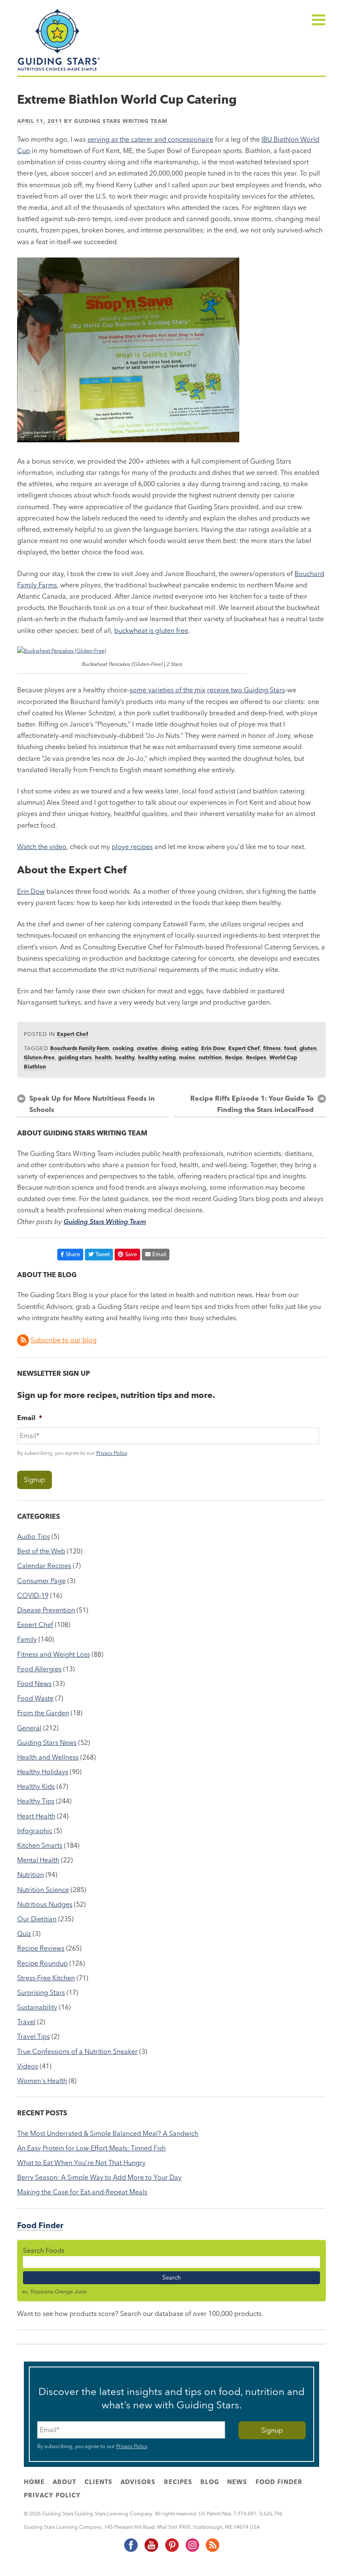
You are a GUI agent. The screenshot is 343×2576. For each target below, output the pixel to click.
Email (159, 1254)
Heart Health (36, 1816)
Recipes (256, 1057)
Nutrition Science (43, 1890)
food (290, 1048)
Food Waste (35, 1698)
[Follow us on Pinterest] (171, 2550)
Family (27, 1639)
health (103, 1057)
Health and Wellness (48, 1757)
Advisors (138, 2482)
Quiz (24, 1933)
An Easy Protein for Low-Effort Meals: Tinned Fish (91, 2148)
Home (34, 2482)
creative (147, 1048)
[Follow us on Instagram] (192, 2550)
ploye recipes (132, 847)
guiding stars (75, 1057)
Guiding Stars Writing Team (121, 121)
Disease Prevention (46, 1610)
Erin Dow (31, 891)
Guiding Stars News (47, 1742)
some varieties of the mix (168, 690)
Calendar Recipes (44, 1566)
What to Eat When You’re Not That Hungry (81, 2163)
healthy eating (157, 1057)
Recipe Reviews (41, 1948)
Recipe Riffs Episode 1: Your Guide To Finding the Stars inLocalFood (252, 1104)
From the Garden (43, 1713)
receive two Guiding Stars (246, 690)
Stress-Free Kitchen (46, 1978)
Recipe (234, 1057)
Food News (34, 1683)
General (29, 1728)
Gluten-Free (39, 1057)
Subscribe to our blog (64, 1340)
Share (73, 1254)
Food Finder (40, 2225)
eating (189, 1048)
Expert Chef (73, 1034)
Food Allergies (39, 1669)
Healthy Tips (36, 1801)
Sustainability (37, 2007)
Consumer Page (41, 1581)
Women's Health (42, 2081)
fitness (272, 1048)
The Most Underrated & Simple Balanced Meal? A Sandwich (108, 2133)
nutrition (210, 1057)
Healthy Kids (36, 1786)
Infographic (35, 1831)
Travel (26, 2022)
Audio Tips (33, 1536)
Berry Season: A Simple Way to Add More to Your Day (99, 2177)
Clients (99, 2482)
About (64, 2482)
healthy (125, 1057)
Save (131, 1254)
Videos (28, 2066)
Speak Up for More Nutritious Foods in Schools (92, 1104)
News (237, 2482)
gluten (308, 1048)
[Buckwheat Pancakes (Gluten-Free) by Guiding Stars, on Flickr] (62, 650)
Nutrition (31, 1875)
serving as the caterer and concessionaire (150, 139)
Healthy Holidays (43, 1772)
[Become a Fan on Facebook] (131, 2550)
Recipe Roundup (42, 1963)
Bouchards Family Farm (80, 1048)
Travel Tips (33, 2036)
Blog (210, 2482)
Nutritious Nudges (45, 1904)
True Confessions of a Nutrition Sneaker (77, 2051)
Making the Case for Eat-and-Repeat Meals (82, 2192)
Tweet (102, 1254)
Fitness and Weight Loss (54, 1654)
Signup (35, 1479)
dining (169, 1048)
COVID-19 (33, 1595)
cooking (123, 1048)
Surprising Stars (41, 1992)
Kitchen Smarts (40, 1845)
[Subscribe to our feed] (212, 2550)
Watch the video (42, 847)
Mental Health (38, 1860)
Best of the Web (41, 1551)
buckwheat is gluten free (151, 630)
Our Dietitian (37, 1919)
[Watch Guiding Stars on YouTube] (151, 2550)
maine (187, 1057)
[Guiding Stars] (59, 70)
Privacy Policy (112, 1453)
